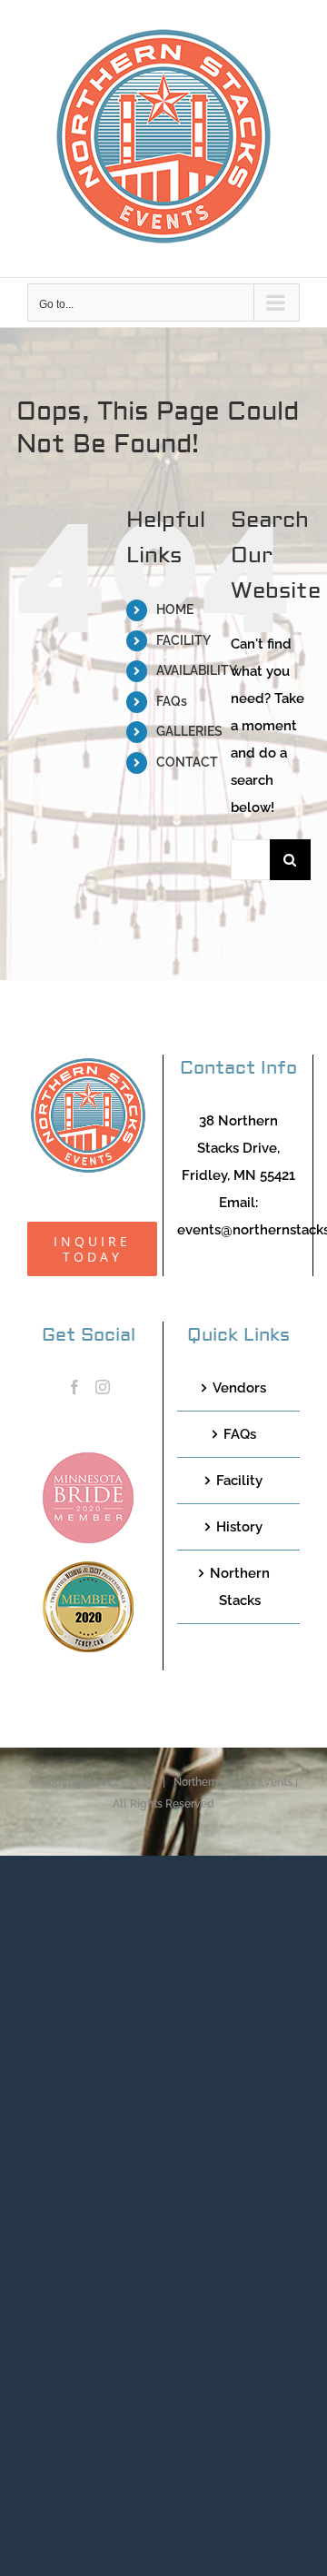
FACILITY (183, 640)
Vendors (239, 1388)
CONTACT (187, 762)
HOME (175, 609)
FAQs (172, 701)
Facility (239, 1481)
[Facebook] (74, 1387)
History (239, 1527)
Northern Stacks (240, 1587)
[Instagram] (103, 1387)
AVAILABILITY (197, 670)
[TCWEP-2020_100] (88, 1568)
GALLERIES (189, 731)
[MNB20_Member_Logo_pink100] (88, 1459)
